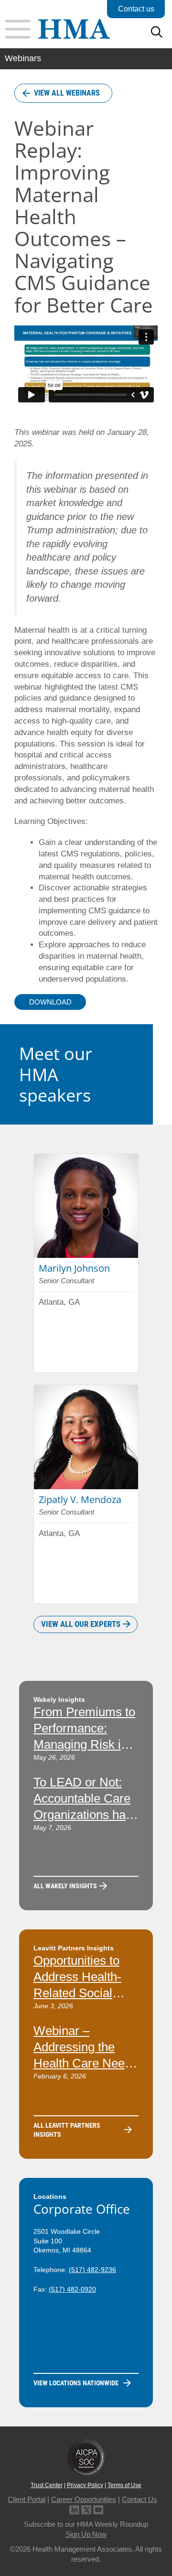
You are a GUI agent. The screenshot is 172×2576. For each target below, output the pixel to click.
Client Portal (27, 2499)
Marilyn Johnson (74, 1268)
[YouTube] (98, 2509)
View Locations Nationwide (76, 2383)
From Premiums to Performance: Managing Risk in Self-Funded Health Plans (86, 1744)
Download (50, 1002)
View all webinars (67, 93)
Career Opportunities (84, 2499)
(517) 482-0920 (72, 2289)
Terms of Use (124, 2485)
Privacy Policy (85, 2485)
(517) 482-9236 (92, 2270)
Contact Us (140, 2499)
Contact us (136, 9)
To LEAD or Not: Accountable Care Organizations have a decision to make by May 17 (86, 1814)
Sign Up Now (86, 2534)
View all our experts (81, 1624)
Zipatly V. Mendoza (80, 1499)
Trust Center (47, 2485)
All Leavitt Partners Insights (67, 2130)
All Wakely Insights (65, 1886)
